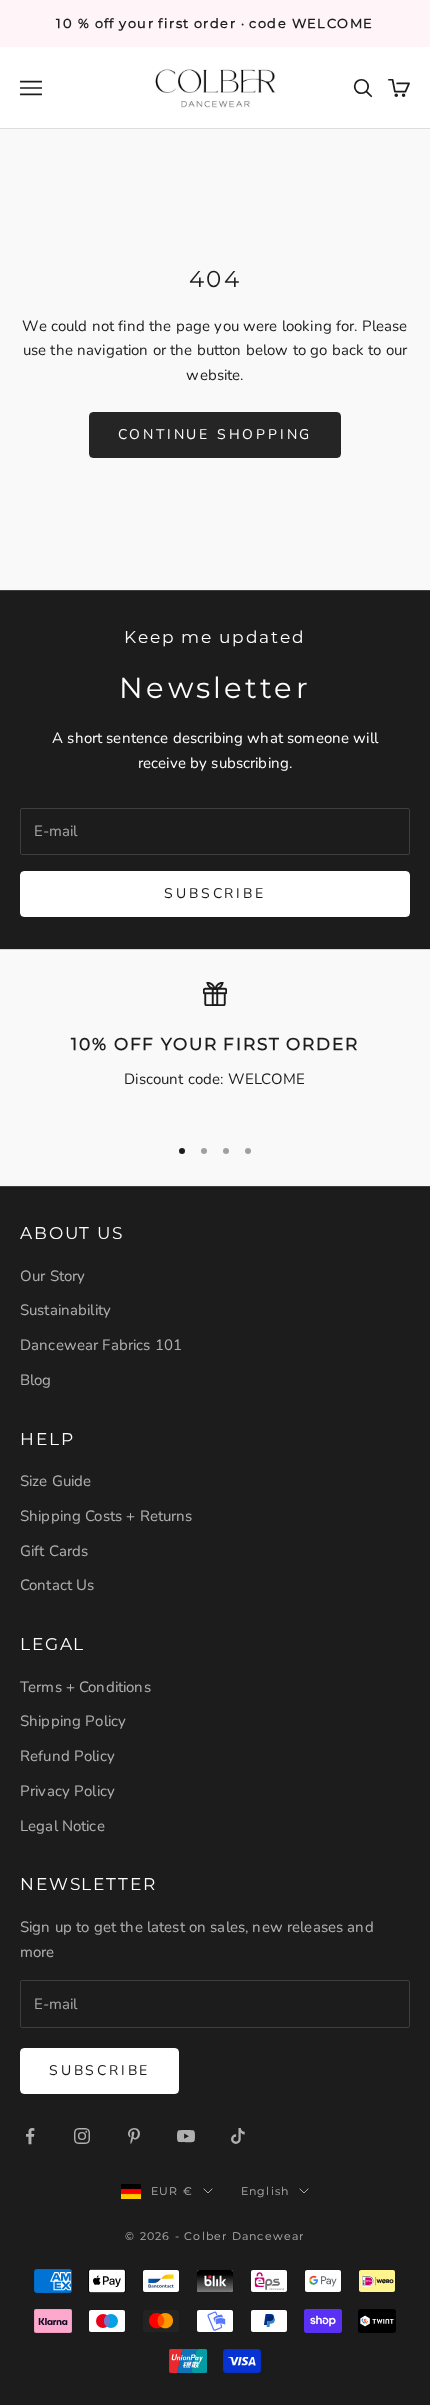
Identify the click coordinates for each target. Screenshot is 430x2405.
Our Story (52, 1276)
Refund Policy (67, 1756)
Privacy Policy (67, 1791)
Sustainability (65, 1310)
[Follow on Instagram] (82, 2136)
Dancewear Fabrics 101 (101, 1345)
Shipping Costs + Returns (106, 1516)
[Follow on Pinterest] (134, 2136)
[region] (215, 1049)
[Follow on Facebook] (30, 2136)
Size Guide (56, 1481)
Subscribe (214, 893)
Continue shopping (215, 434)
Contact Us (57, 1585)
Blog (36, 1380)
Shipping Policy (73, 1721)
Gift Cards (54, 1551)
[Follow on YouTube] (186, 2136)
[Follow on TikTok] (238, 2136)
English (265, 2191)
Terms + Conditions (85, 1687)
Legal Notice (62, 1826)
